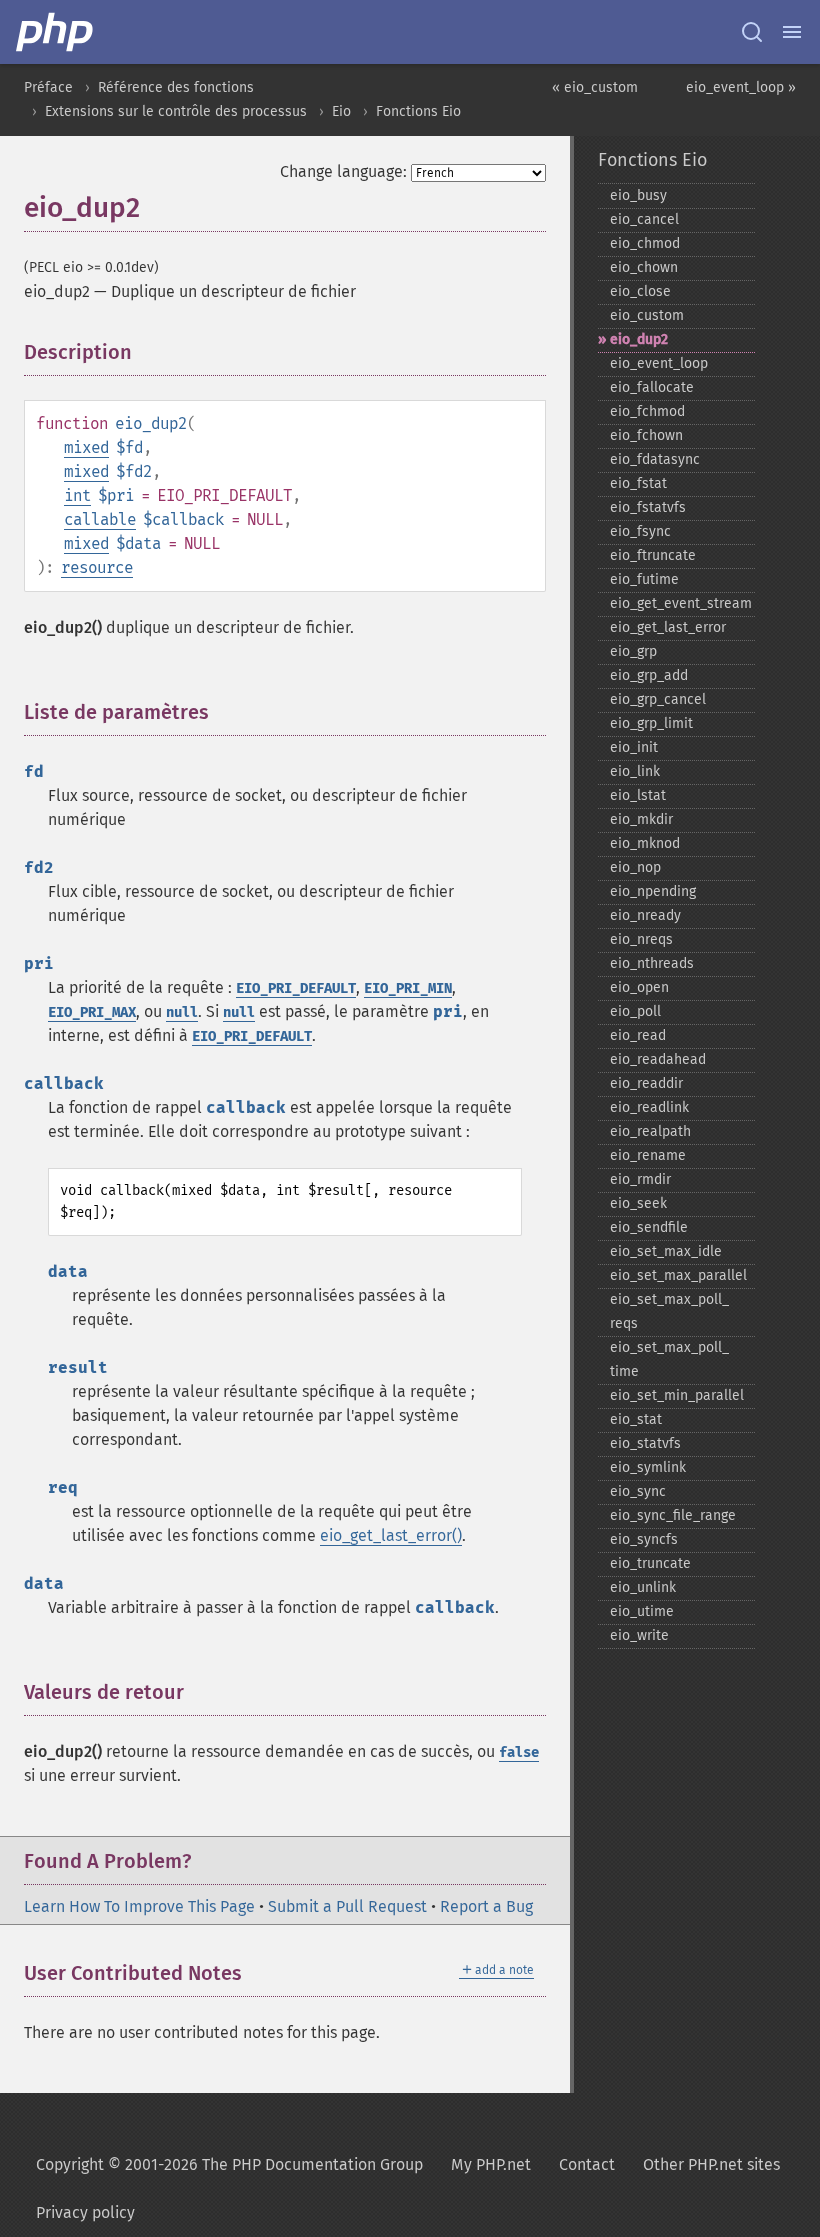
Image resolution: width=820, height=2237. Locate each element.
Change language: (343, 171)
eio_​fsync (640, 531)
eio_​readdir (646, 1083)
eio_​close (640, 291)
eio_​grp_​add (649, 675)
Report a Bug (486, 1906)
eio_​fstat (638, 483)
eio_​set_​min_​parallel (677, 1395)
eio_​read (638, 1035)
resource (97, 567)
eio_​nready (645, 915)
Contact (587, 2164)
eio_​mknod (645, 843)
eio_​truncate (650, 1563)
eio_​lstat (638, 795)
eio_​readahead (658, 1059)
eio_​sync (638, 1491)
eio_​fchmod (647, 411)
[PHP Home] (56, 32)
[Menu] (792, 32)
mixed (86, 447)
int (77, 495)
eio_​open (639, 987)
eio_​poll (635, 1011)
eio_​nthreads (652, 963)
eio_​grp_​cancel (658, 699)
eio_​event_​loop (659, 363)
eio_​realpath (650, 1131)
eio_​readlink (649, 1107)
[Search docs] (752, 32)
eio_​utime (642, 1611)
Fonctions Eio (418, 111)
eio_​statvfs (645, 1443)
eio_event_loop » (741, 87)
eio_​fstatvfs (648, 507)
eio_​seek (638, 1203)
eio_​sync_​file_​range (673, 1515)
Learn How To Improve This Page (139, 1906)
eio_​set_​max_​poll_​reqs (669, 1311)
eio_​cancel (644, 219)
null (182, 1012)
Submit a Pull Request (347, 1906)
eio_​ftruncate (653, 555)
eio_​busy (638, 195)
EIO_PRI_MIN (408, 988)
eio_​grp (633, 651)
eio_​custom (647, 315)
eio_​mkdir (641, 819)
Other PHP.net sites (711, 2164)
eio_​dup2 (639, 339)
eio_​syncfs (644, 1539)
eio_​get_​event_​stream (681, 603)
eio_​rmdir (640, 1179)
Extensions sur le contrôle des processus (176, 111)
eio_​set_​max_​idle (666, 1251)
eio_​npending (653, 891)
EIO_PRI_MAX (92, 1012)
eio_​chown (644, 267)
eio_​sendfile (649, 1227)
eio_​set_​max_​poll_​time (669, 1359)
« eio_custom (595, 87)
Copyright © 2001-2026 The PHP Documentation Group (229, 2164)
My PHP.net (491, 2164)
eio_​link (635, 771)
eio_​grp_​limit (651, 723)
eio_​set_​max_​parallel (678, 1275)
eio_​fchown (646, 435)
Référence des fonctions (176, 87)
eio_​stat (636, 1419)
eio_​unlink (643, 1587)
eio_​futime (644, 579)
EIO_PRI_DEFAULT (296, 988)
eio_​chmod (645, 243)
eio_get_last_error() (391, 1535)
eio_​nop (635, 867)
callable (100, 519)
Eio (341, 111)
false (519, 1752)
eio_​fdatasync (655, 459)
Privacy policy (85, 2212)
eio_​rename (648, 1155)
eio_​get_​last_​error (668, 627)
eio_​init (634, 747)
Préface (48, 87)
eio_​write (639, 1635)
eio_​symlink (648, 1467)
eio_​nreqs (641, 939)
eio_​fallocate (652, 387)
